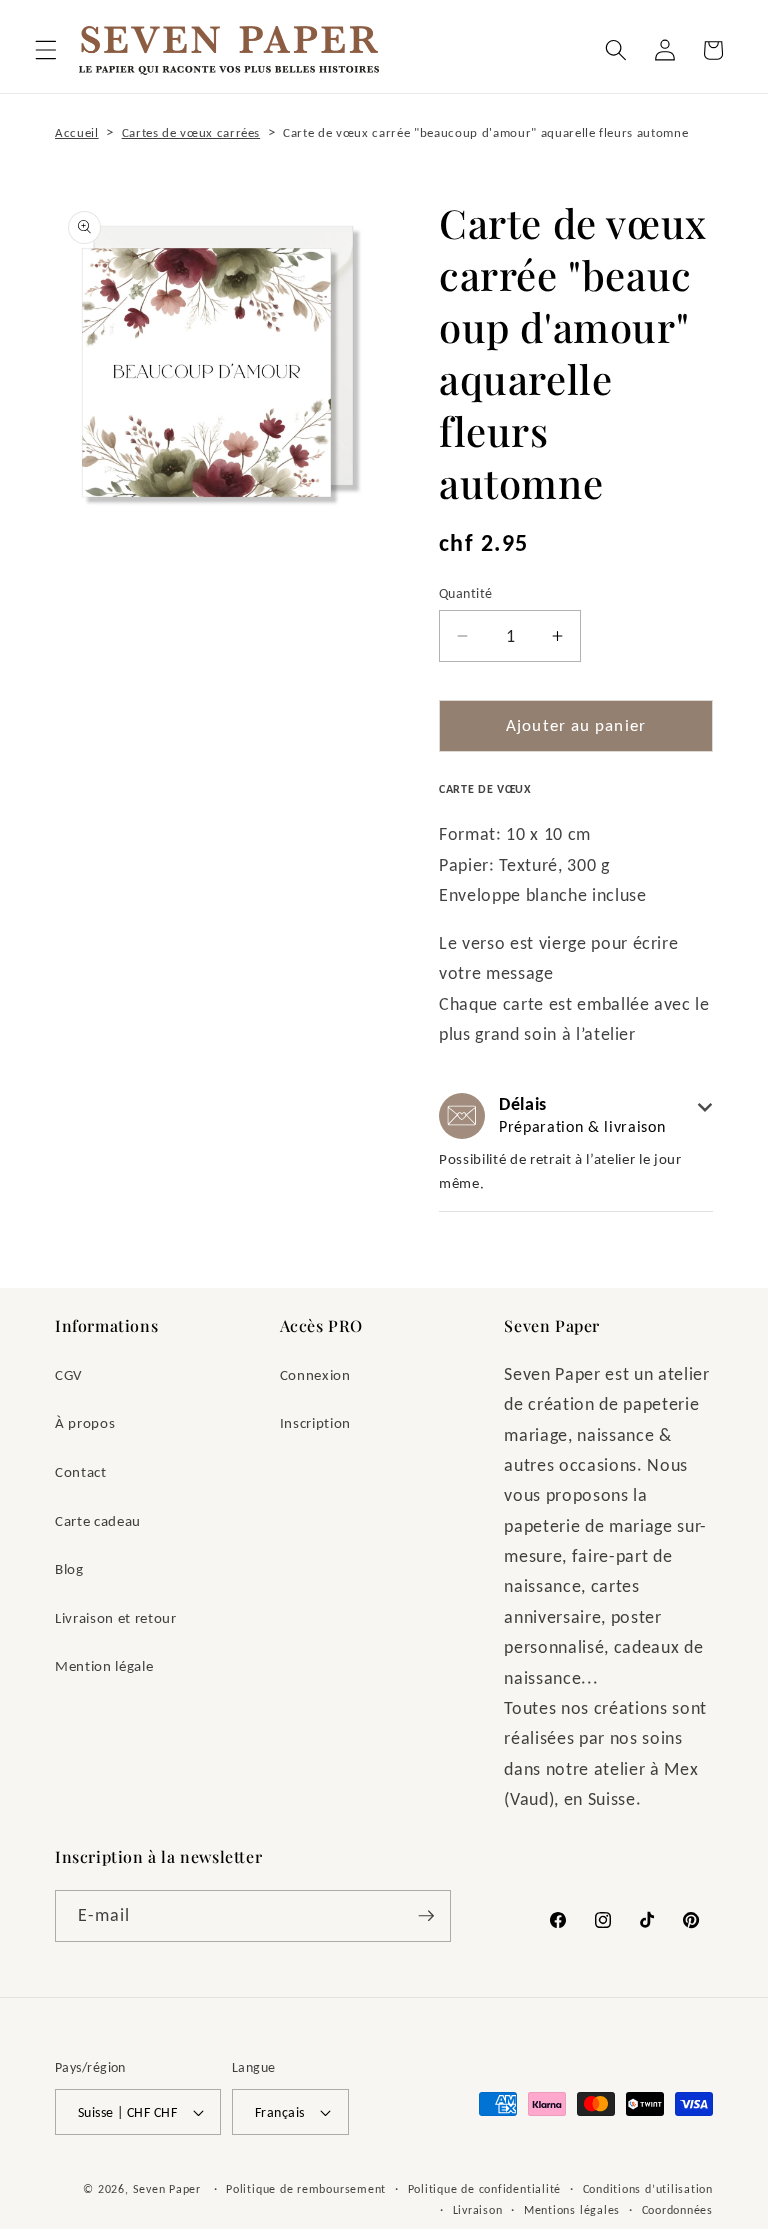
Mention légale (104, 1665)
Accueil (77, 132)
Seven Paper (167, 2188)
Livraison (478, 2209)
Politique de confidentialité (485, 2188)
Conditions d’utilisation (648, 2188)
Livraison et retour (116, 1617)
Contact (81, 1471)
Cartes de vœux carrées (191, 132)
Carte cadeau (98, 1520)
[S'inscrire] (426, 1916)
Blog (69, 1568)
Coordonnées (677, 2209)
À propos (85, 1422)
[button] (46, 50)
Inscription (315, 1422)
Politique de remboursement (306, 2188)
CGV (69, 1374)
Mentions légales (572, 2209)
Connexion (315, 1374)
